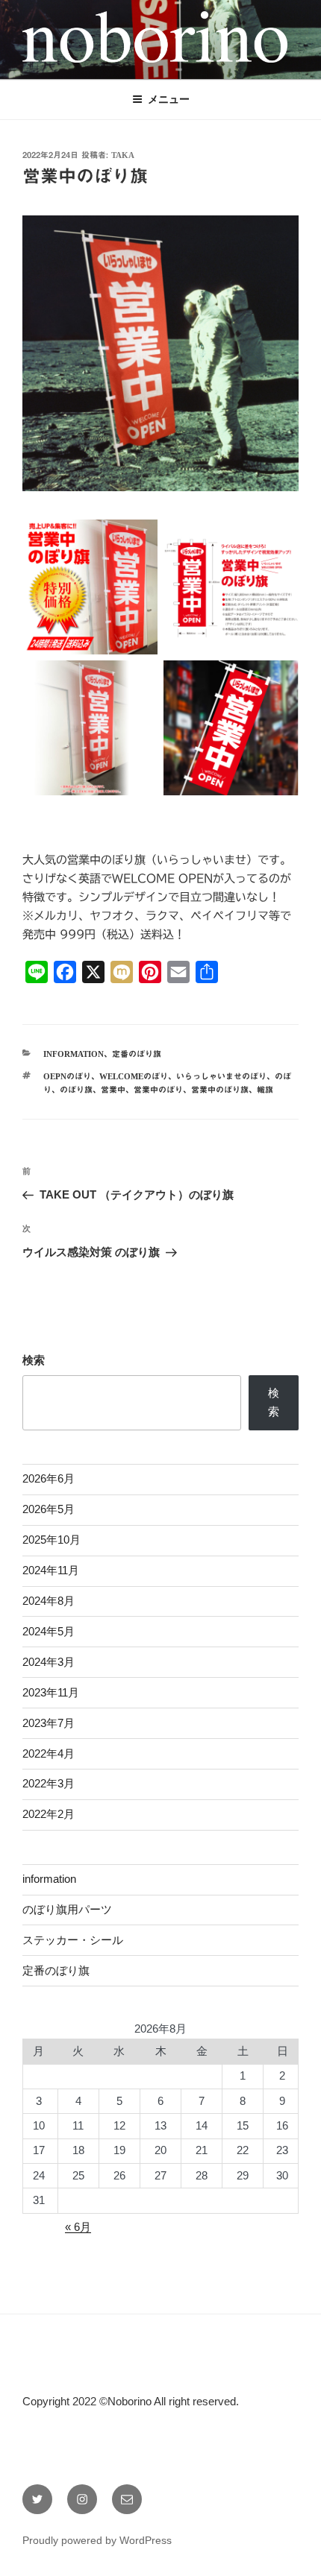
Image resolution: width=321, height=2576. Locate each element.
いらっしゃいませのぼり (221, 1076)
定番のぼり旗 (137, 1054)
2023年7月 (49, 1723)
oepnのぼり (67, 1076)
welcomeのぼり (134, 1076)
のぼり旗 (76, 1089)
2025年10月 (52, 1540)
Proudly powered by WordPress (97, 2540)
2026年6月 (49, 1478)
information (74, 1054)
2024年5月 (49, 1631)
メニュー (169, 99)
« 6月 (78, 2227)
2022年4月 (49, 1753)
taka (123, 155)
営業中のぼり (158, 1089)
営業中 (113, 1089)
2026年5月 (49, 1509)
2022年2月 (49, 1814)
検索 (34, 1360)
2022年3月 (49, 1783)
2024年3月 (49, 1662)
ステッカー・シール (73, 1940)
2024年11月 (51, 1570)
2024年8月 (49, 1601)
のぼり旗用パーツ (67, 1909)
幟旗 (265, 1089)
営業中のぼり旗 (220, 1089)
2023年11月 (51, 1692)
